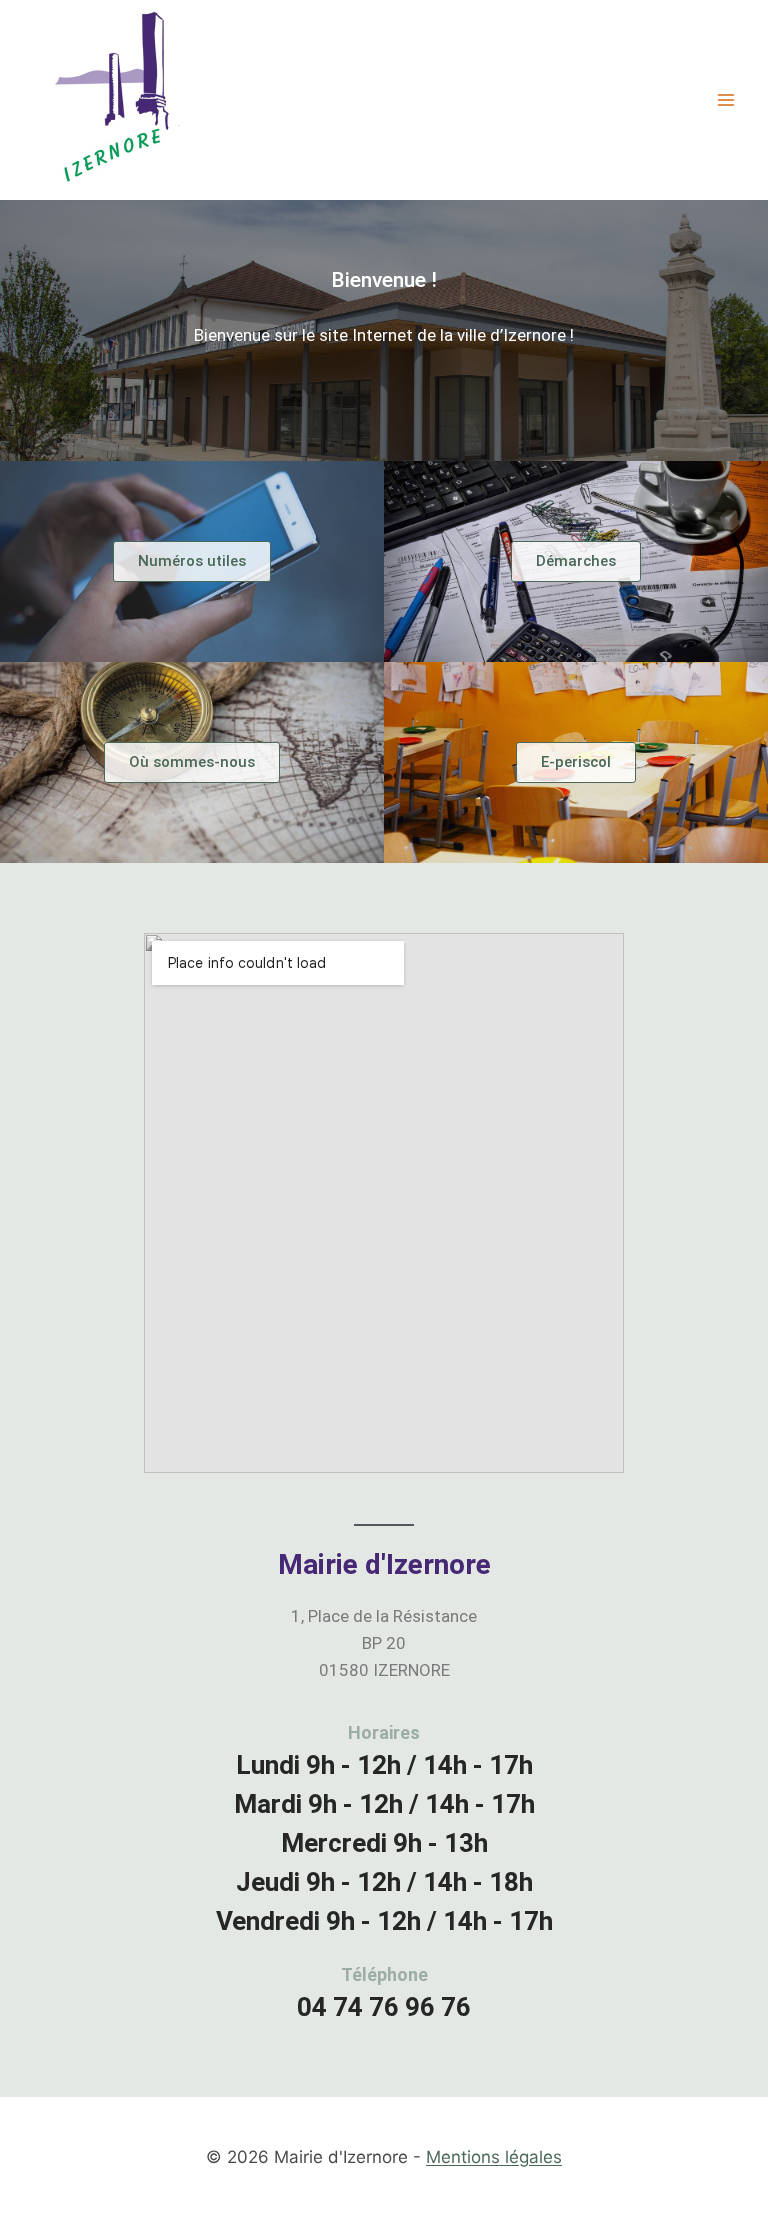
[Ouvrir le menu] (725, 99)
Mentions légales (494, 2157)
